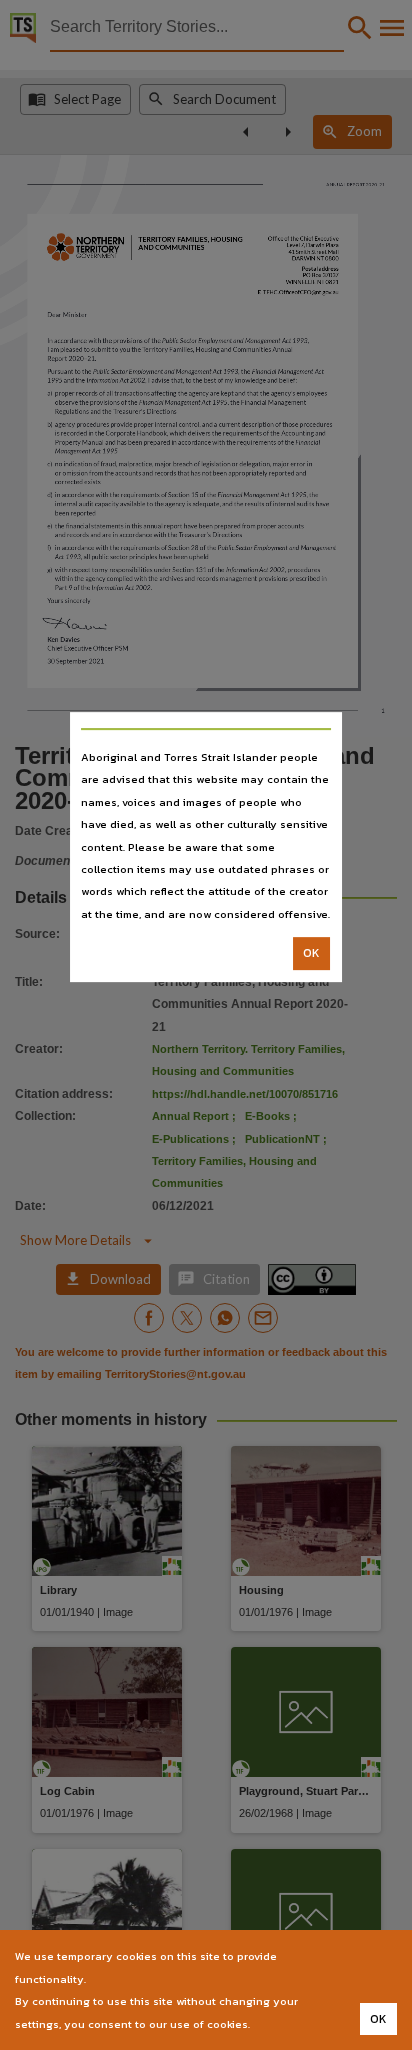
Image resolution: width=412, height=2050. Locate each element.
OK (311, 953)
